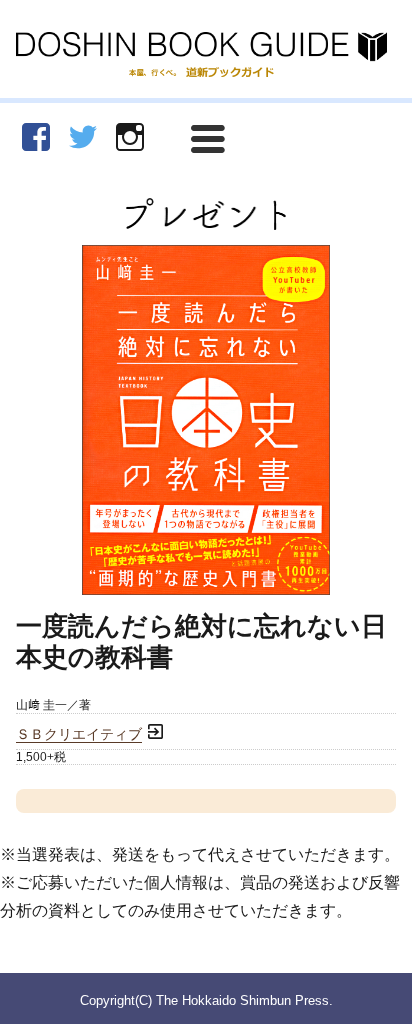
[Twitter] (83, 137)
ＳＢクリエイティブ (79, 734)
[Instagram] (130, 137)
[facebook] (36, 137)
